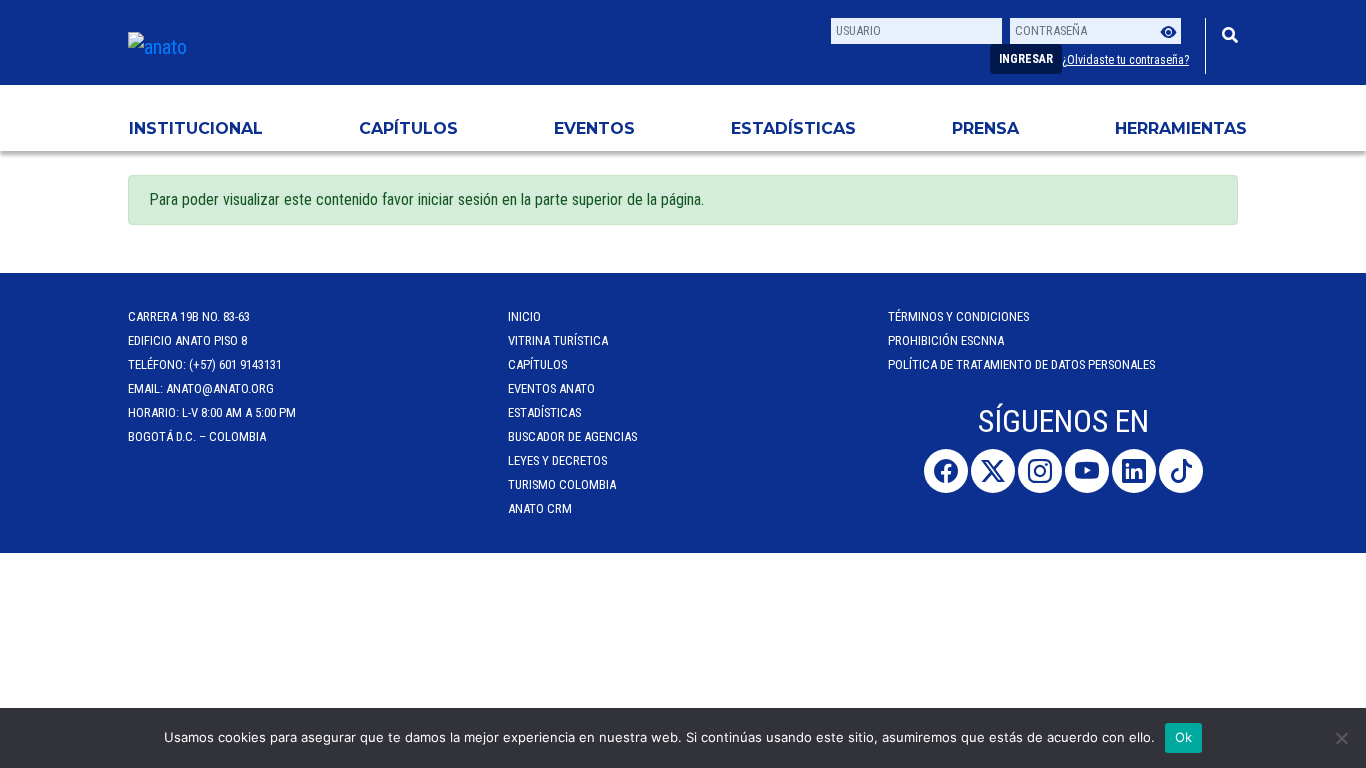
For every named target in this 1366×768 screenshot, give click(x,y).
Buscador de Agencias (572, 436)
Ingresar (1026, 59)
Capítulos (408, 128)
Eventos (594, 128)
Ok (1184, 737)
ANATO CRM (540, 508)
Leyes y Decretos (557, 460)
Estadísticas (793, 128)
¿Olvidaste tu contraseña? (1125, 60)
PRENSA (985, 128)
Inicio (524, 316)
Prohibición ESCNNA (946, 340)
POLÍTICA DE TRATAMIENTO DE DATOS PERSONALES (1021, 364)
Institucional (196, 128)
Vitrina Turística (558, 340)
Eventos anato (551, 388)
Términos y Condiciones (958, 316)
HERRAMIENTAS (1181, 128)
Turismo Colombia (562, 484)
